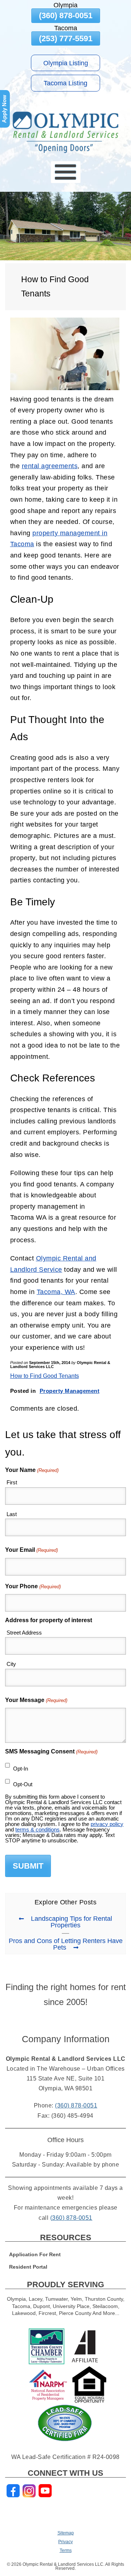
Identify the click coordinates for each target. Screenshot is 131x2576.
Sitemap (66, 2533)
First (12, 1482)
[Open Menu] (66, 172)
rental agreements (50, 466)
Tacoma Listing (65, 83)
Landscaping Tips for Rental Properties (72, 1922)
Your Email (31, 1550)
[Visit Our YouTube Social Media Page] (45, 2491)
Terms (66, 2550)
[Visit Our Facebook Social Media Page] (13, 2491)
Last (12, 1514)
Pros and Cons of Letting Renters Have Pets (66, 1944)
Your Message (36, 1700)
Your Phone (33, 1586)
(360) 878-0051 (66, 15)
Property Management (70, 1391)
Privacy (65, 2542)
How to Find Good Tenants (45, 1376)
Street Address (24, 1633)
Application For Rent (35, 2255)
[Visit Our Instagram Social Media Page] (29, 2491)
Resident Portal (28, 2267)
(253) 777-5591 (66, 38)
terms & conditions (37, 1829)
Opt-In (21, 1769)
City (11, 1664)
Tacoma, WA (56, 1292)
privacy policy (107, 1824)
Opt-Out (23, 1784)
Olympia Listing (66, 63)
